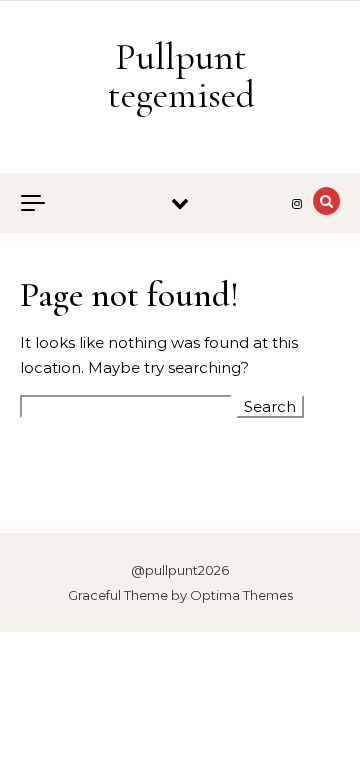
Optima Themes (241, 595)
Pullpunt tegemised (181, 76)
